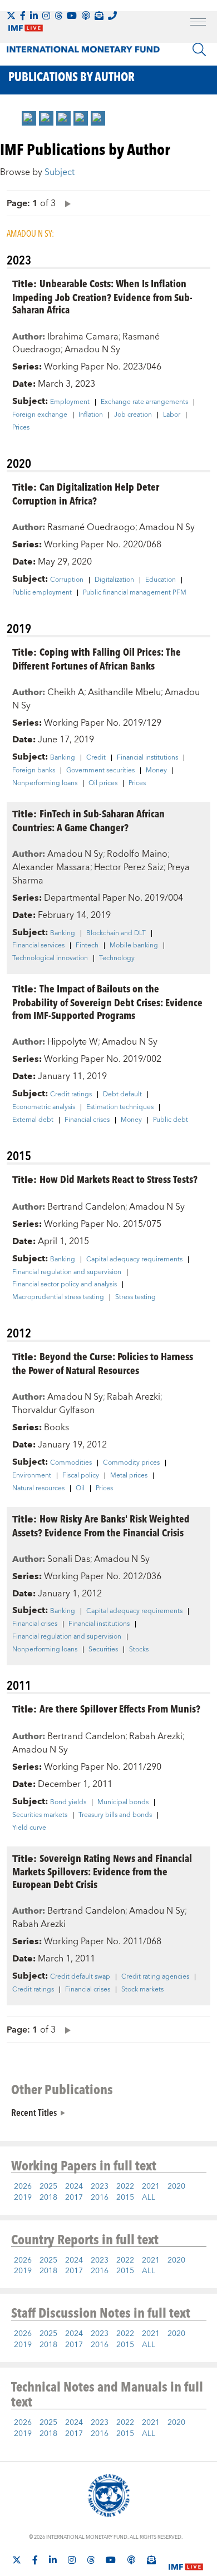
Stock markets (142, 1990)
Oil (80, 1489)
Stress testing (135, 1297)
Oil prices (103, 783)
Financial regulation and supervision (67, 1272)
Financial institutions (147, 758)
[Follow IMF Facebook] (23, 16)
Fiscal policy (81, 1476)
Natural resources (38, 1489)
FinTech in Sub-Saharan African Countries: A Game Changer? (88, 820)
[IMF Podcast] (86, 16)
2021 (151, 2186)
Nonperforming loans (45, 783)
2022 (125, 2186)
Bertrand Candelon (86, 1207)
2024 (74, 2186)
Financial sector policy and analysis (65, 1285)
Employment (70, 402)
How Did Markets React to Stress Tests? (119, 1179)
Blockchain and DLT (116, 933)
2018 (48, 2198)
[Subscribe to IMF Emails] (99, 16)
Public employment (42, 593)
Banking (63, 758)
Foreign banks (34, 771)
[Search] (199, 49)
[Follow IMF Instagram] (46, 16)
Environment (32, 1476)
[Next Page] (65, 203)
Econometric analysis (44, 1107)
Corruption (67, 580)
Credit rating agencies (155, 1977)
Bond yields (68, 1803)
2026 (23, 2186)
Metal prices (129, 1476)
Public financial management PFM (135, 593)
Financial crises (87, 1120)
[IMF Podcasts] (131, 2560)
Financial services (38, 946)
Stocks (139, 1650)
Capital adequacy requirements (134, 1260)
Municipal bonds (123, 1803)
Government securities (100, 771)
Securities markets (40, 1815)
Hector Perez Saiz (129, 867)
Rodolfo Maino (137, 854)
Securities (103, 1650)
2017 (74, 2198)
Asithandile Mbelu (124, 692)
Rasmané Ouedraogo (91, 527)
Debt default (122, 1095)
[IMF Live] (186, 2560)
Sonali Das (69, 1559)
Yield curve (29, 1828)
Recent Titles (34, 2112)
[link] (29, 118)
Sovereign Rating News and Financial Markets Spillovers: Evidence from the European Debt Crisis (102, 1871)
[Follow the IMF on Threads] (58, 16)
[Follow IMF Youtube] (72, 16)
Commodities (71, 1463)
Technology (117, 958)
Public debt (171, 1120)
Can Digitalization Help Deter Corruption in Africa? (86, 493)
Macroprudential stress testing (58, 1297)
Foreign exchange (40, 415)
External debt (33, 1120)
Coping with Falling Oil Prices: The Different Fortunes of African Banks (97, 658)
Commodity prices (131, 1463)
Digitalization (114, 580)
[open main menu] (198, 23)
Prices (21, 428)
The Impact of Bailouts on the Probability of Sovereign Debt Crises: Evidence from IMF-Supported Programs (107, 1002)
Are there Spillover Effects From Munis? (120, 1708)
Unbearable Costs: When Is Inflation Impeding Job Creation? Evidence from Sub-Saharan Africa (102, 296)
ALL (149, 2198)
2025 (48, 2186)
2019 (23, 2198)
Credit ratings (71, 1095)
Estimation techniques (120, 1107)
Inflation (91, 415)
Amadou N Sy (92, 350)
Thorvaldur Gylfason (53, 1410)
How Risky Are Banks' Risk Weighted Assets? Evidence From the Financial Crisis (101, 1525)
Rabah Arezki (134, 1397)
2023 (100, 2186)
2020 (176, 2186)
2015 (125, 2198)
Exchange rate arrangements (144, 402)
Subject (60, 172)
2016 (100, 2198)
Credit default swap (80, 1977)
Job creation (133, 415)
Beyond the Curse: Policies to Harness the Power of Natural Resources (103, 1363)
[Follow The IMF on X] (11, 16)
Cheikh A (66, 692)
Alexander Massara (51, 867)
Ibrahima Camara (83, 337)
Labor (172, 415)
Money (156, 771)
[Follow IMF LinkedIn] (34, 16)
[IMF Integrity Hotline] (112, 16)
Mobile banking (134, 946)
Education (161, 580)
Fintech (87, 946)
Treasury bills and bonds (115, 1815)
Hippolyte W (73, 1042)
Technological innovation (50, 958)
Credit (96, 758)
